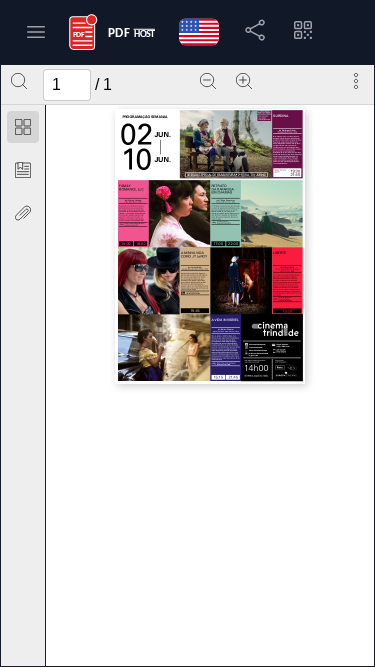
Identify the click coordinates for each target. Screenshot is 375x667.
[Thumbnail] (23, 127)
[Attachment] (23, 213)
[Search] (19, 81)
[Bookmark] (23, 170)
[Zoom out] (208, 81)
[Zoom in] (244, 81)
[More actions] (356, 81)
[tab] (23, 130)
